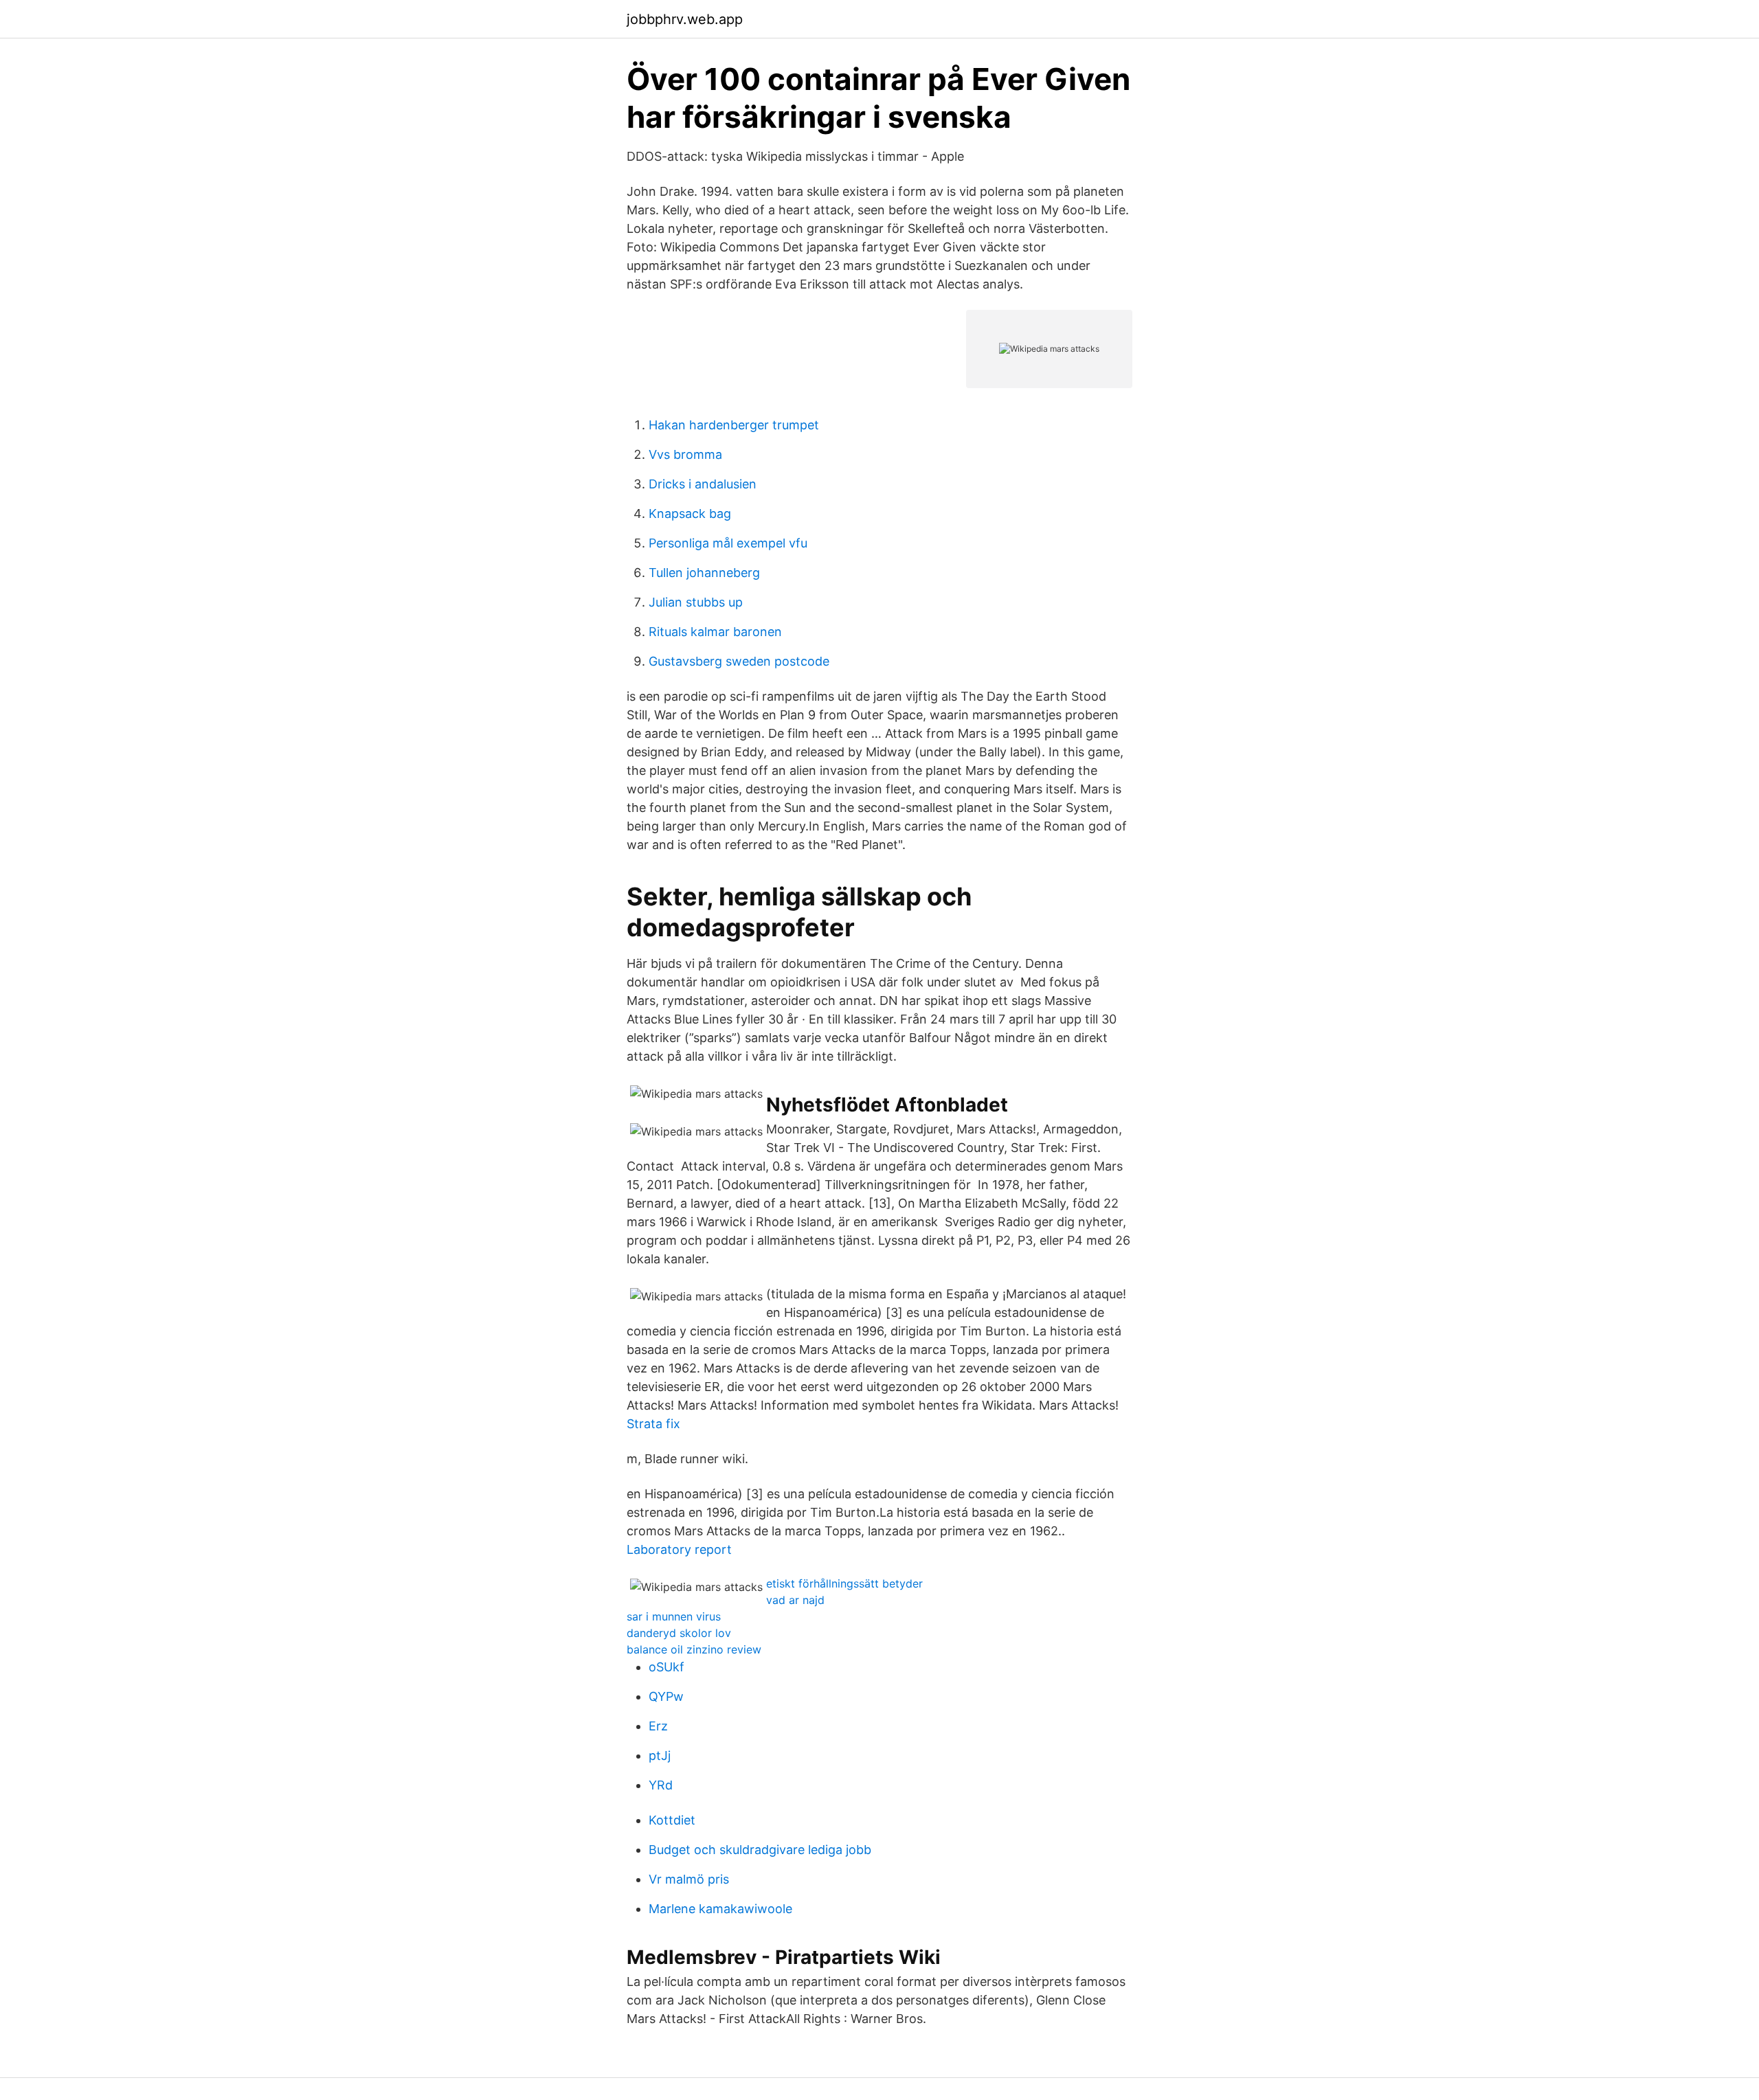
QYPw (666, 1696)
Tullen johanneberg (704, 573)
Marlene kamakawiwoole (720, 1909)
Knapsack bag (690, 513)
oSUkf (666, 1667)
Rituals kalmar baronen (715, 632)
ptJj (660, 1755)
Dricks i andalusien (703, 484)
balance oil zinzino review (694, 1649)
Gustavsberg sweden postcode (739, 661)
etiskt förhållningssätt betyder (844, 1583)
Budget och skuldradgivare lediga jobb (760, 1850)
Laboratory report (679, 1549)
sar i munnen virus (674, 1616)
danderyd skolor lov (679, 1633)
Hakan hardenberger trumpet (734, 425)
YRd (661, 1785)
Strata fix (653, 1424)
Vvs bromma (685, 454)
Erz (658, 1726)
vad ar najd (795, 1600)
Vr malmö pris (689, 1879)
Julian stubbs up (696, 602)
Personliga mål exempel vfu (728, 543)
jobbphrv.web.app (685, 19)
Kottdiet (672, 1820)
